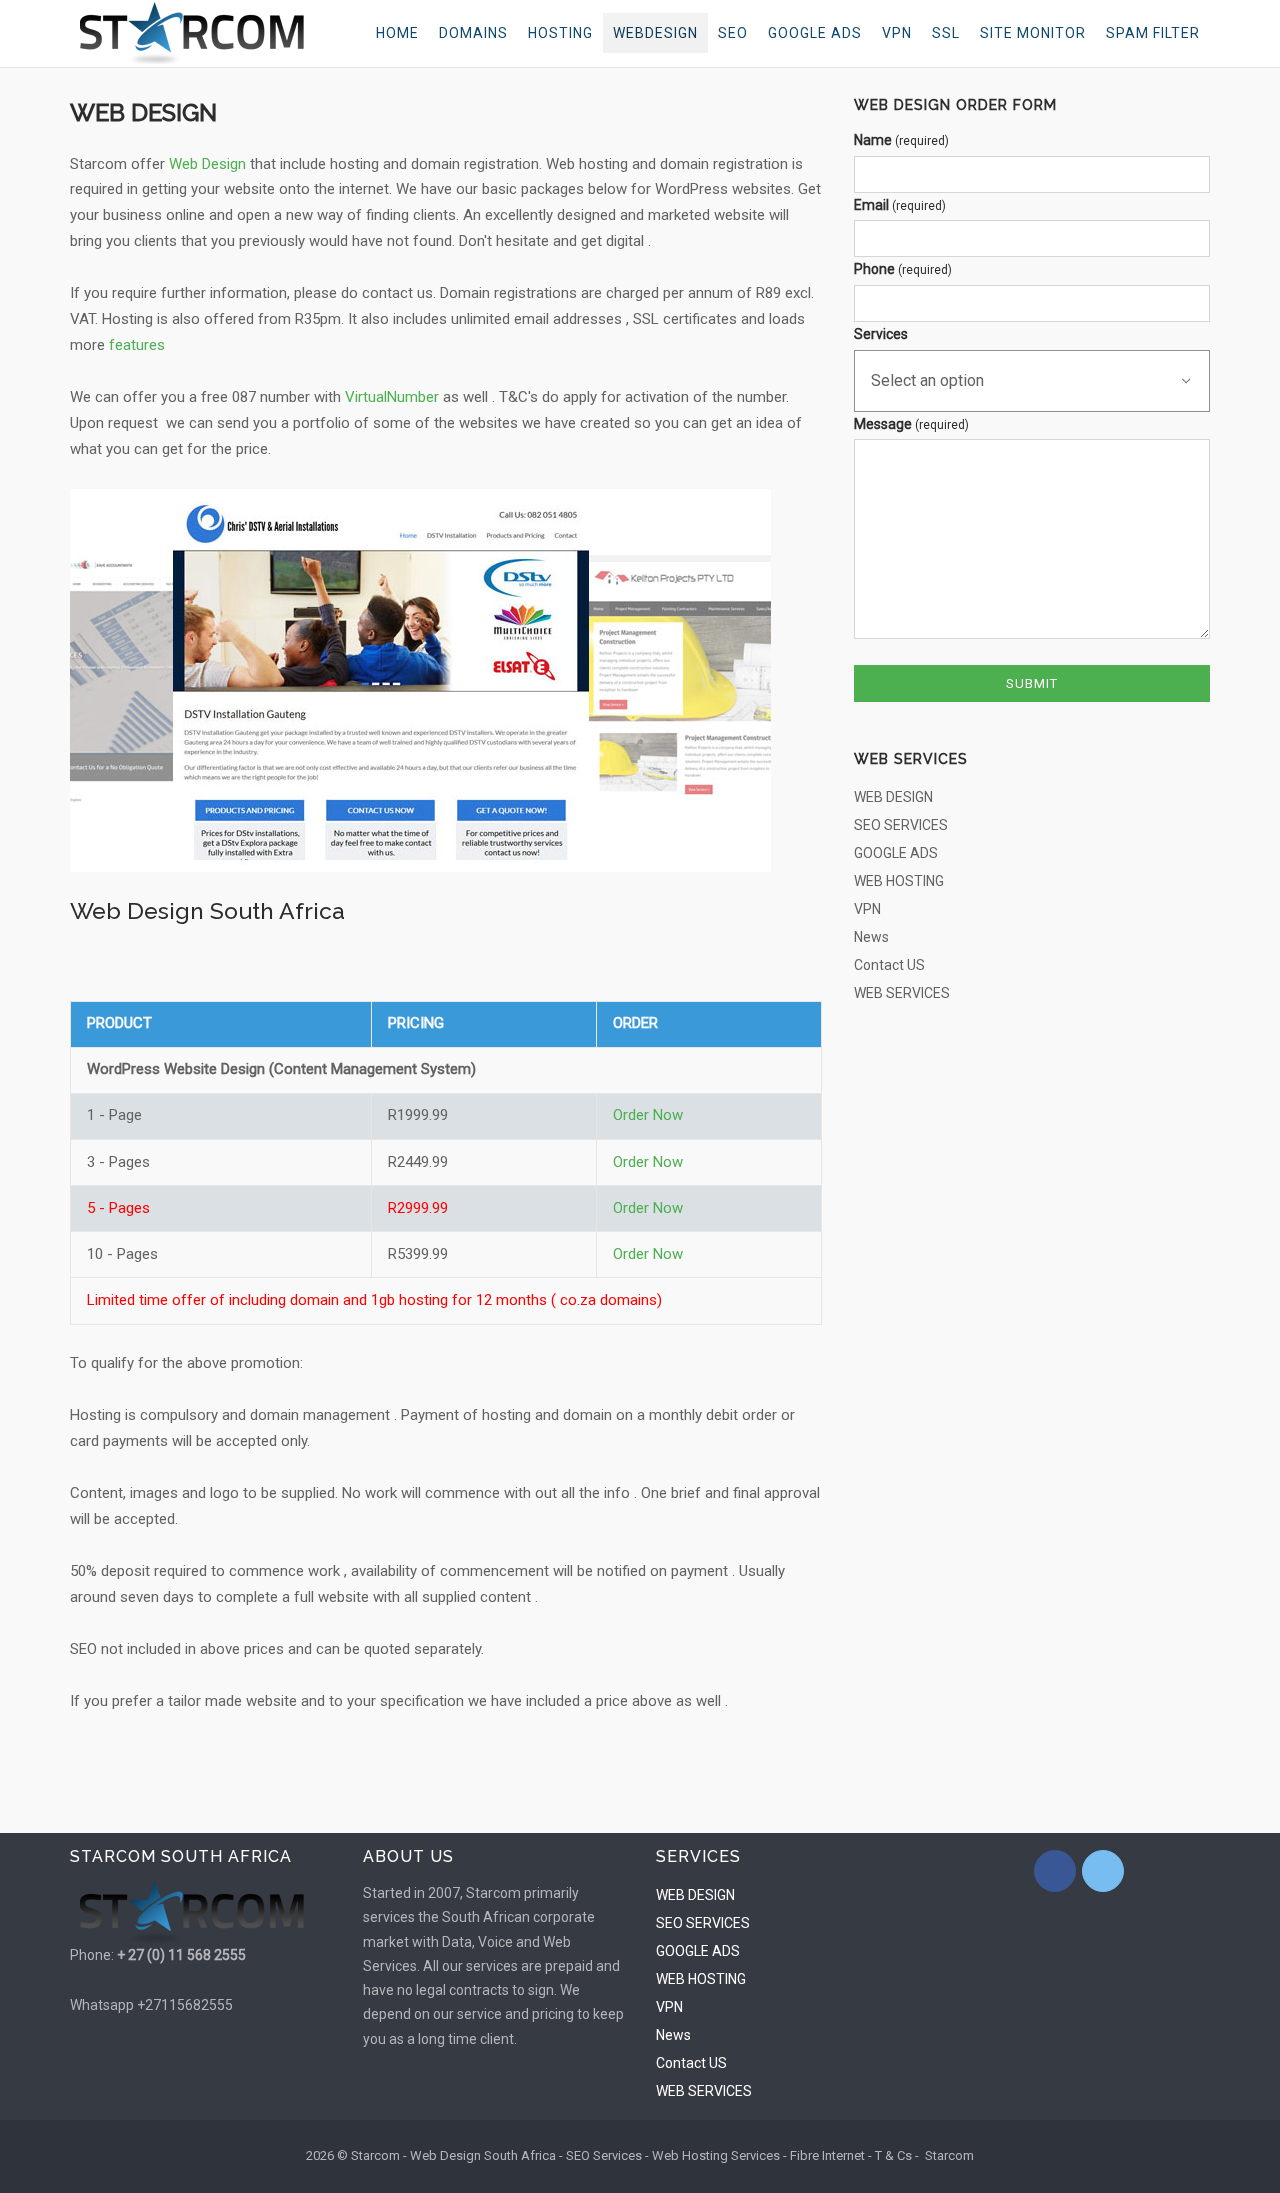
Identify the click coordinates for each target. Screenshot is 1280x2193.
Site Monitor (1033, 33)
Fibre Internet (827, 2155)
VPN (897, 33)
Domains (473, 33)
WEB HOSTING (899, 881)
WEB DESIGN (893, 797)
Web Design (207, 164)
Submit (1032, 683)
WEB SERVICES (902, 993)
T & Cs (893, 2155)
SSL (946, 33)
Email (900, 205)
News (871, 937)
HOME (397, 33)
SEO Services (604, 2155)
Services (881, 334)
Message (911, 424)
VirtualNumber (392, 397)
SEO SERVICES (901, 825)
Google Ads (815, 33)
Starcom (949, 2155)
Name (901, 140)
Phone (903, 269)
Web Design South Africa (483, 2155)
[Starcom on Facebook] (1055, 1871)
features (139, 345)
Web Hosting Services (716, 2155)
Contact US (889, 965)
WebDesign (655, 33)
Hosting (560, 33)
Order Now (648, 1115)
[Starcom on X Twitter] (1103, 1871)
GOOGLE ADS (896, 853)
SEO (733, 33)
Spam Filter (1153, 33)
